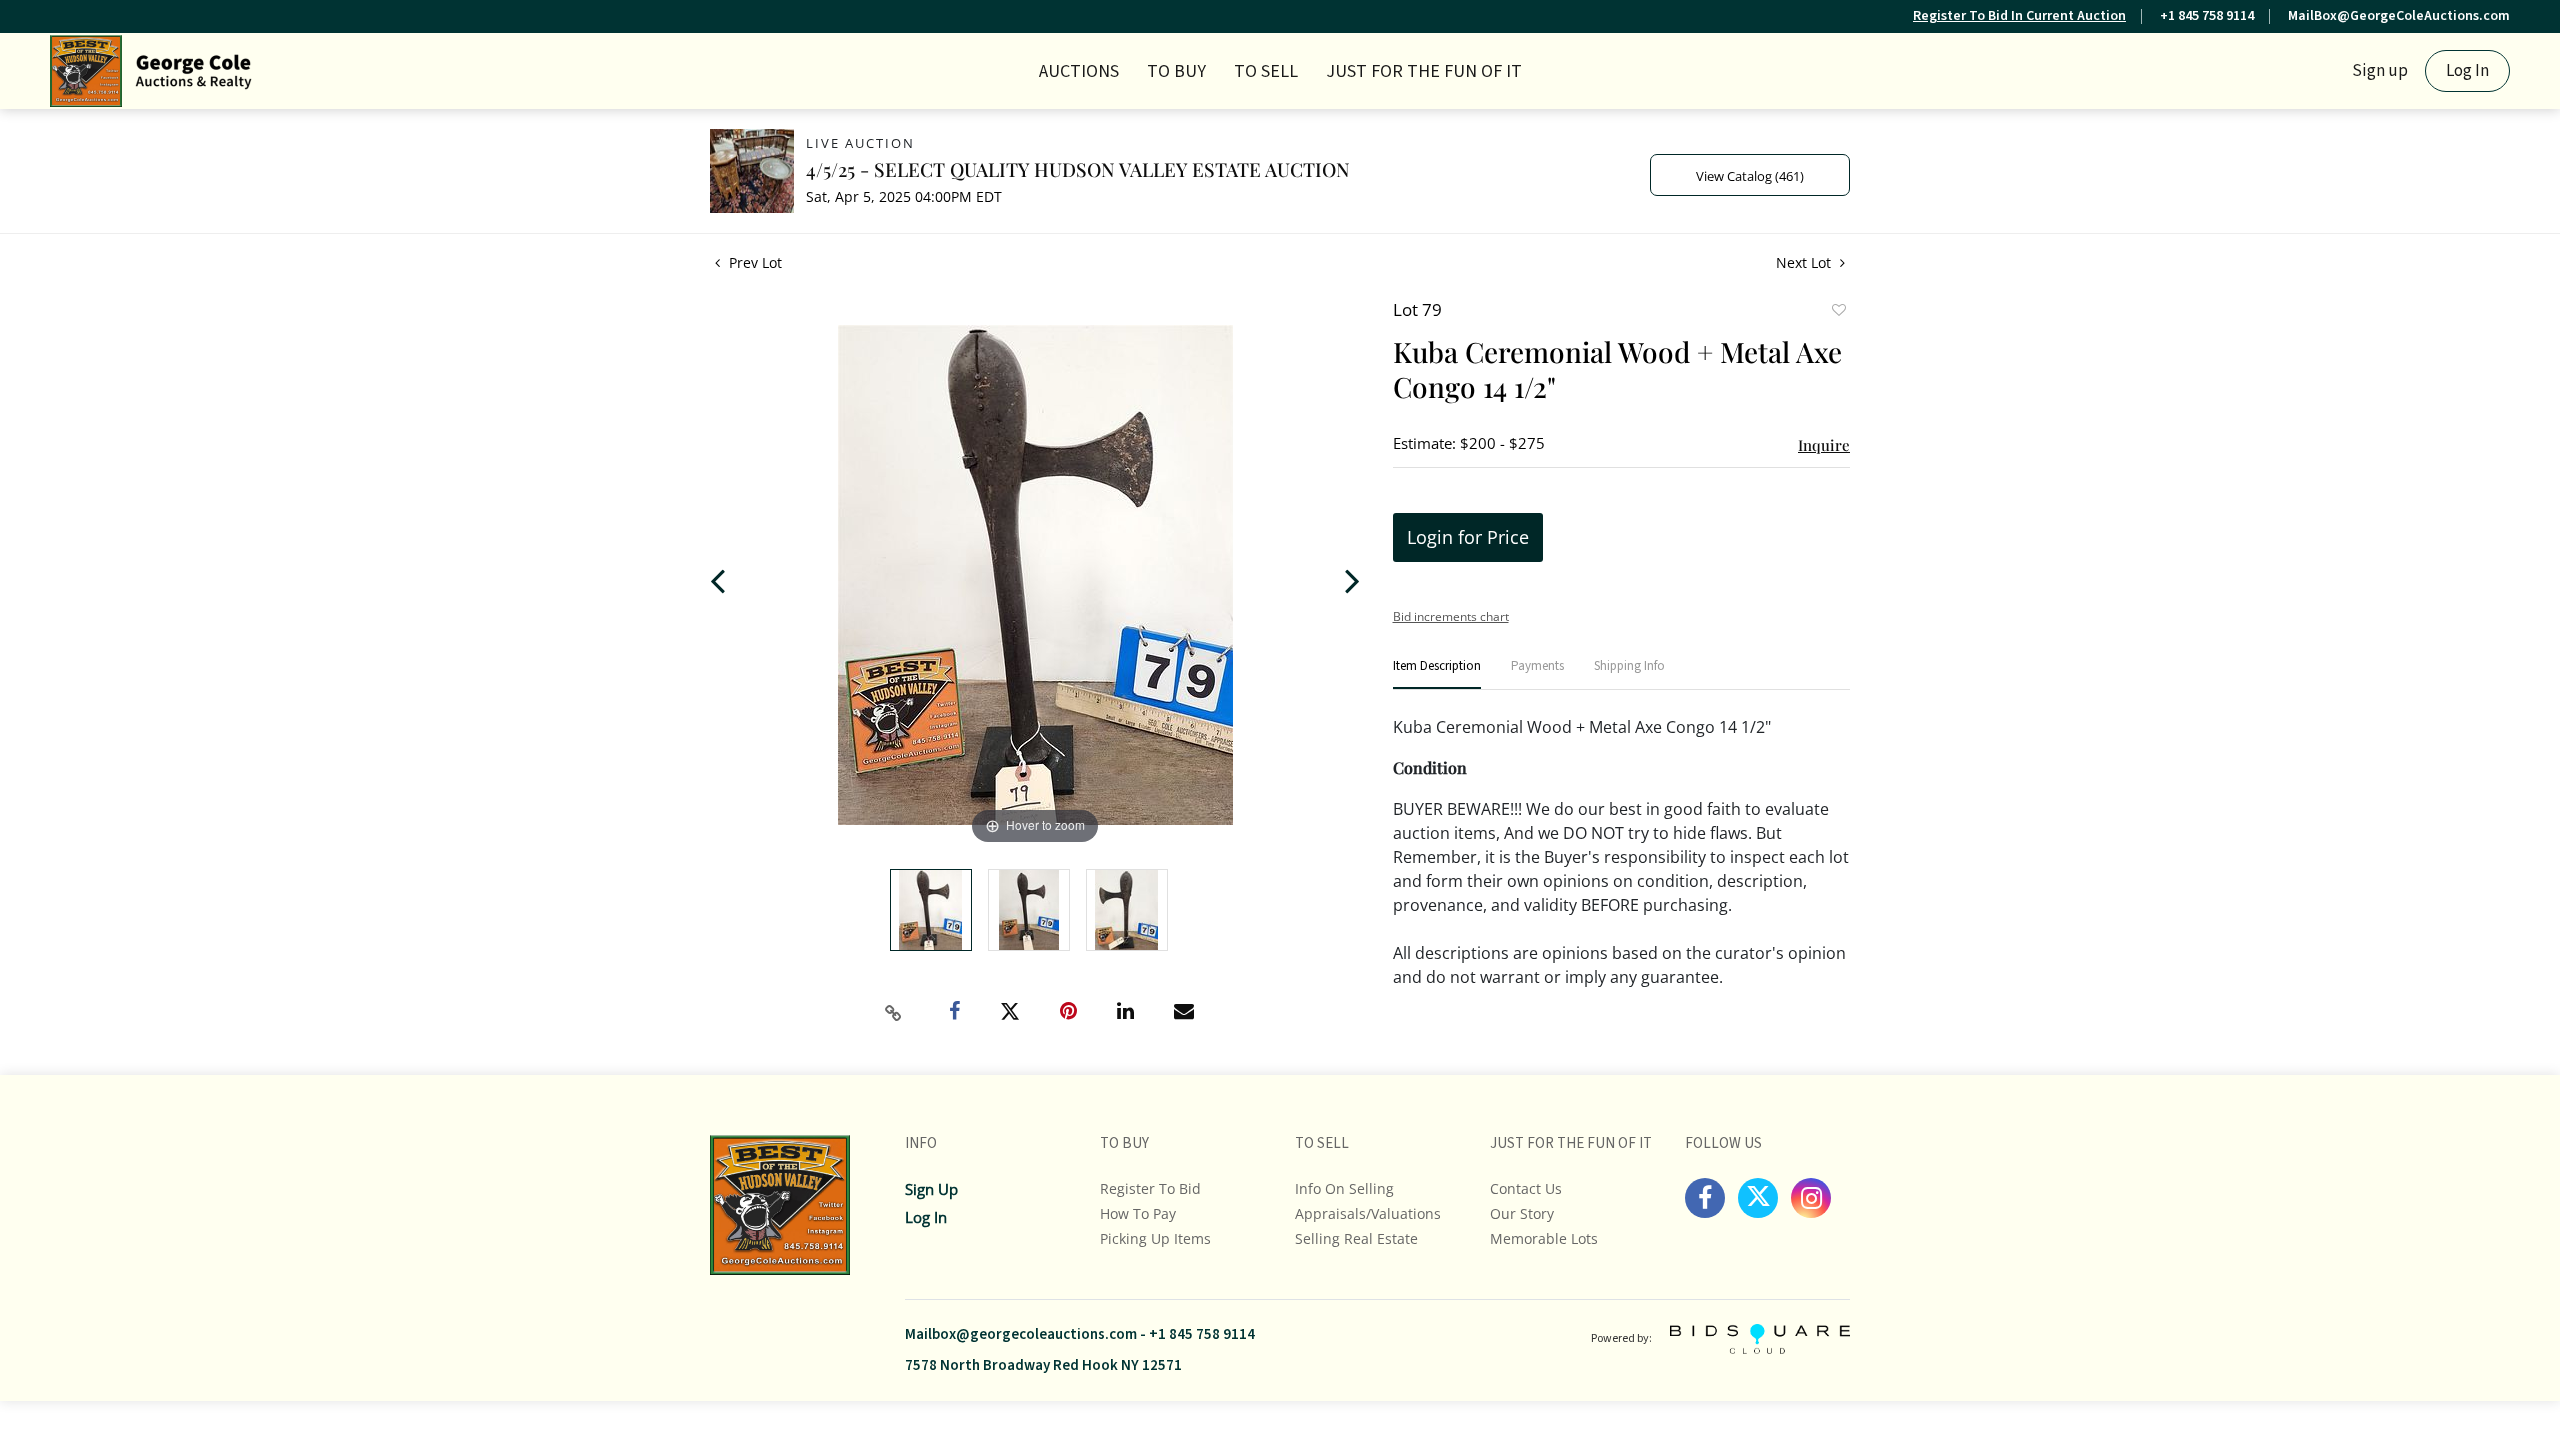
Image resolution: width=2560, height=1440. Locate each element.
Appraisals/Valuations (1368, 1213)
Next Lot (1805, 262)
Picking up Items (1155, 1238)
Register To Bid (1150, 1188)
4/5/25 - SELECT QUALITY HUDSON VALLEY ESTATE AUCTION (1078, 169)
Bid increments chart (1451, 616)
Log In (2467, 71)
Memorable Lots (1544, 1238)
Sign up (2380, 71)
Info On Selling (1344, 1188)
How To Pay (1138, 1213)
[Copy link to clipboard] (894, 1013)
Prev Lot (753, 262)
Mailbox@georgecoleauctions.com (1021, 1334)
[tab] (1437, 674)
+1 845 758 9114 (2207, 16)
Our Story (1522, 1213)
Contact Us (1526, 1188)
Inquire (1824, 445)
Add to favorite (1838, 312)
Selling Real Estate (1356, 1238)
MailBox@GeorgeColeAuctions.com (2399, 16)
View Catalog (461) (1750, 176)
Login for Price (1468, 537)
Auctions (1079, 71)
